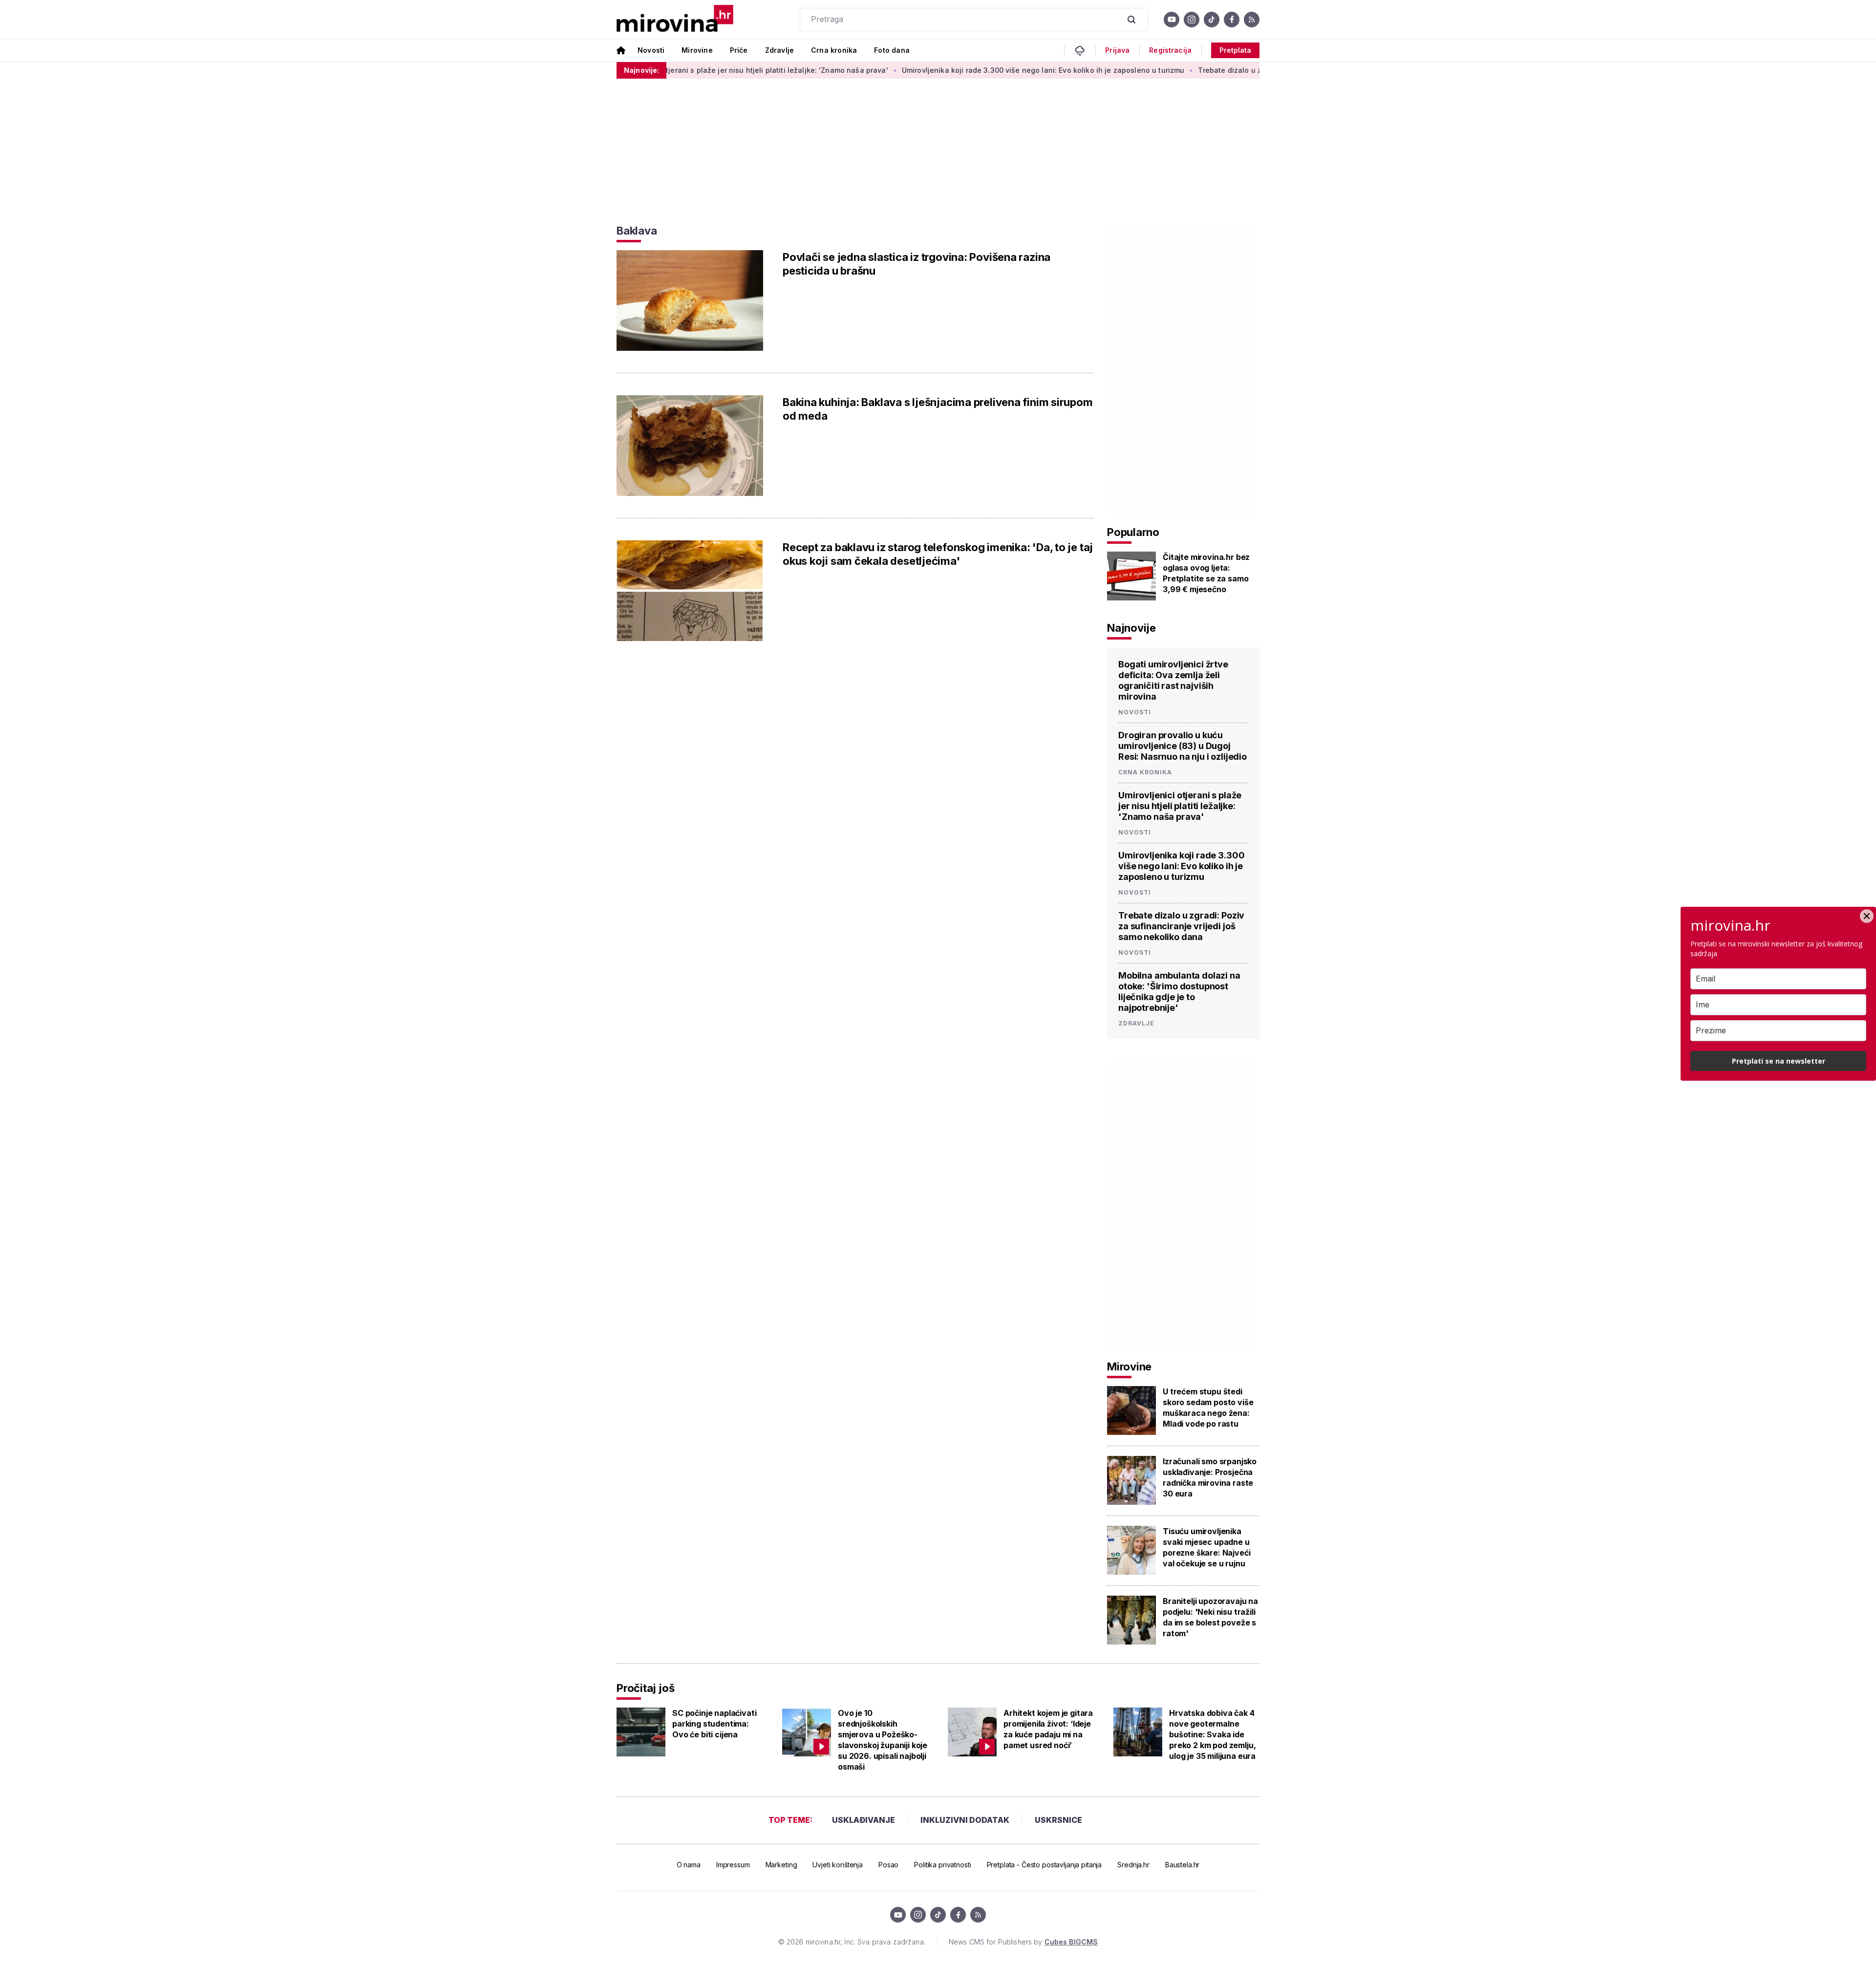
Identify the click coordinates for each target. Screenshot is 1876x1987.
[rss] (1252, 20)
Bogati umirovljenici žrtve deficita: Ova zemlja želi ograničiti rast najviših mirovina (1173, 680)
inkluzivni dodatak (965, 1820)
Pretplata (1235, 50)
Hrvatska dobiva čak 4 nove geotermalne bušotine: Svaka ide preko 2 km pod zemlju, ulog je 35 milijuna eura (1212, 1734)
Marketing (781, 1865)
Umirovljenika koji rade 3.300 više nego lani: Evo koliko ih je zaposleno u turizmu (953, 70)
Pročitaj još (645, 1688)
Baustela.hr (1182, 1865)
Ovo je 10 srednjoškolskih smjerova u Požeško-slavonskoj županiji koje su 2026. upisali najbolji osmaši (883, 1740)
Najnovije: (641, 70)
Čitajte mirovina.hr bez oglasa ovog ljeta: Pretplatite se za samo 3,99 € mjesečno (1206, 573)
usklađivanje (863, 1820)
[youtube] (1172, 20)
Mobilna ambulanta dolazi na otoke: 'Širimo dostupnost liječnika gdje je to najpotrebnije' (1179, 992)
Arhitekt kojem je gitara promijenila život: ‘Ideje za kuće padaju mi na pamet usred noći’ (1048, 1729)
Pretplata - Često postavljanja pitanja (1045, 1865)
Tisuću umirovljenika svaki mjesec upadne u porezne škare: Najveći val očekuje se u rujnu (1206, 1547)
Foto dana (892, 50)
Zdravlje (779, 50)
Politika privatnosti (942, 1865)
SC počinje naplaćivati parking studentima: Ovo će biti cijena (714, 1724)
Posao (888, 1865)
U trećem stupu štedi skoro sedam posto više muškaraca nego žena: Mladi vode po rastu (1208, 1408)
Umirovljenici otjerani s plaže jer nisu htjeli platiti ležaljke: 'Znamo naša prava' (661, 70)
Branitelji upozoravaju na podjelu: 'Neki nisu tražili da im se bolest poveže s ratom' (1210, 1617)
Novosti (651, 50)
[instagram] (1192, 20)
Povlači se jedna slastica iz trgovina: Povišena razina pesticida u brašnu (917, 264)
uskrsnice (1058, 1820)
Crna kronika (834, 50)
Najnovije (1131, 628)
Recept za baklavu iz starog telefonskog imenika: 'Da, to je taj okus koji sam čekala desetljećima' (938, 554)
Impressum (733, 1865)
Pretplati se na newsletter (1779, 1061)
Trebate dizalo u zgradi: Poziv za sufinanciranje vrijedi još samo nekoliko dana (1246, 70)
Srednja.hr (1133, 1865)
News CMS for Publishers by (1023, 1942)
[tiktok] (1212, 20)
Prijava (1117, 50)
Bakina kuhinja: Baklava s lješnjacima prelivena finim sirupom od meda (938, 409)
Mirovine (697, 50)
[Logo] (675, 19)
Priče (739, 50)
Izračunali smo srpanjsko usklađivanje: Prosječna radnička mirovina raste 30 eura (1210, 1477)
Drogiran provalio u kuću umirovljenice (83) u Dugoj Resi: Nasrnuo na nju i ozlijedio (1183, 746)
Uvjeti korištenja (838, 1865)
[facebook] (1232, 20)
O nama (689, 1865)
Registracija (1170, 50)
